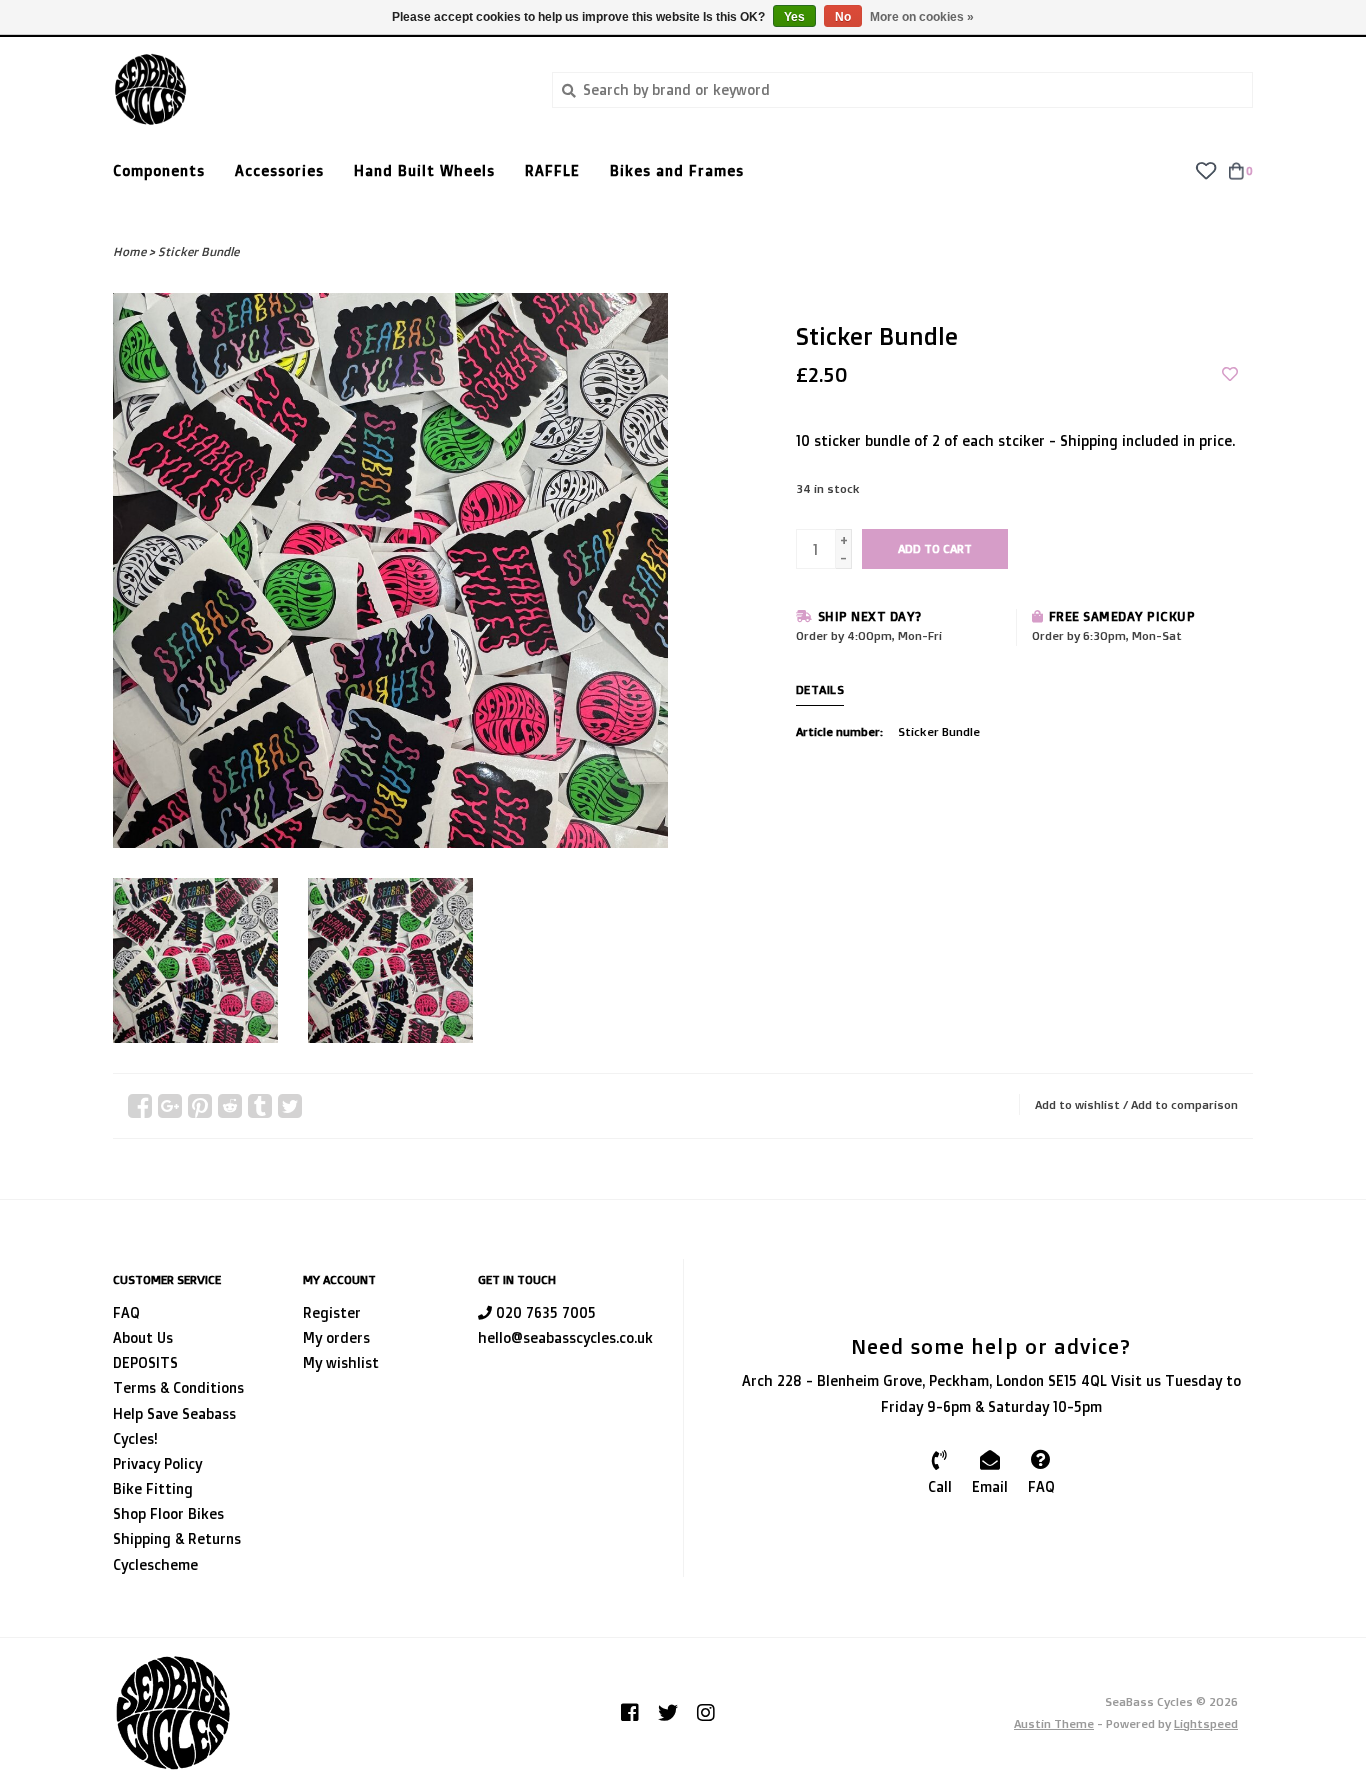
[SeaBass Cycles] (317, 89)
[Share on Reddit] (230, 1106)
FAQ (126, 1312)
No (843, 17)
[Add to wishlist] (1230, 374)
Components (159, 170)
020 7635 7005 (544, 1312)
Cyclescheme (155, 1564)
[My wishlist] (1205, 169)
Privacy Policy (157, 1463)
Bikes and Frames (677, 170)
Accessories (279, 170)
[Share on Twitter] (290, 1106)
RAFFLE (552, 170)
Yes (794, 17)
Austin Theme (1054, 1723)
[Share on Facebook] (140, 1106)
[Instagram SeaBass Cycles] (706, 1713)
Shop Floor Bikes (168, 1513)
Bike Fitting (153, 1488)
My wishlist (341, 1362)
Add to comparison (1184, 1104)
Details (820, 689)
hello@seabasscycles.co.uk (565, 1337)
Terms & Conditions (178, 1387)
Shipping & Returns (177, 1538)
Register (332, 1312)
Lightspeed (1206, 1723)
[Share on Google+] (170, 1106)
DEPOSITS (145, 1362)
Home (129, 251)
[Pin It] (200, 1106)
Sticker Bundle (198, 251)
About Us (143, 1337)
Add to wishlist (1077, 1104)
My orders (336, 1337)
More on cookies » (922, 17)
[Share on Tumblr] (260, 1106)
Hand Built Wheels (424, 170)
